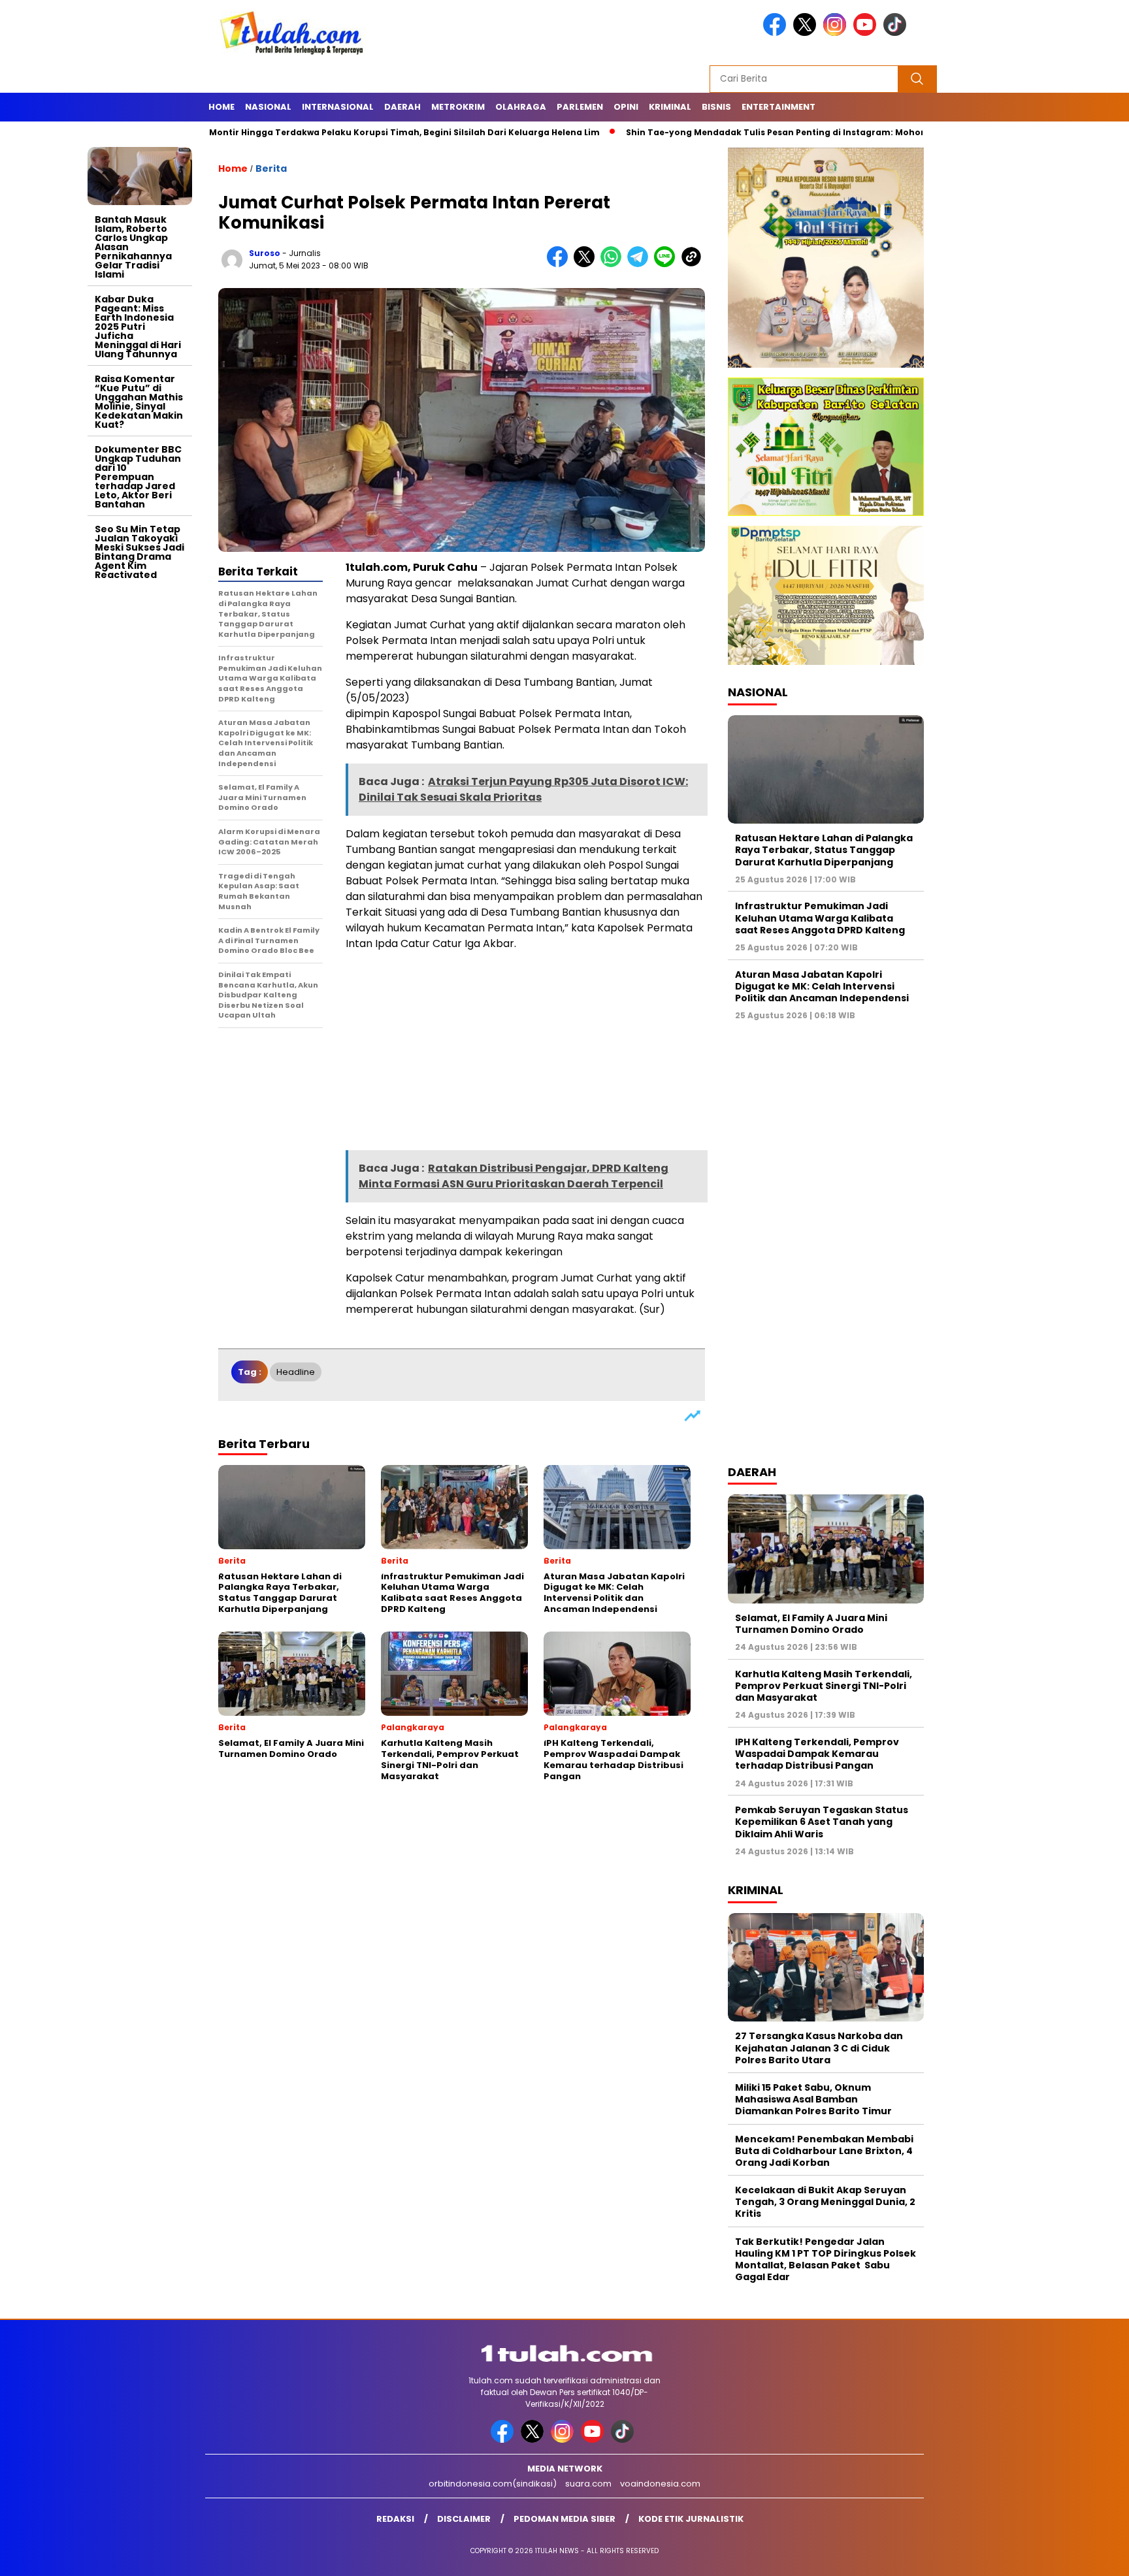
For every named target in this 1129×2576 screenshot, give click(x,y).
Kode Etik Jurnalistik (691, 2519)
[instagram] (837, 33)
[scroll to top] (1084, 2556)
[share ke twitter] (587, 264)
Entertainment (778, 107)
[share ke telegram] (641, 264)
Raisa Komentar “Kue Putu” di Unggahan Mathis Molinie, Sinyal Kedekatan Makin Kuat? (139, 402)
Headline (296, 1372)
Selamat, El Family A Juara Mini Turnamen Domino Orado (811, 1624)
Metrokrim (458, 107)
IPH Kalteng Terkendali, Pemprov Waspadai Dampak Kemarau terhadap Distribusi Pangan (817, 1754)
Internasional (338, 107)
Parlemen (580, 107)
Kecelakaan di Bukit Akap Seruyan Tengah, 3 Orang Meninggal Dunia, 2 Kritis (825, 2202)
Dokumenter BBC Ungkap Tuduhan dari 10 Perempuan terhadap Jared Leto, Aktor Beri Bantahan (138, 477)
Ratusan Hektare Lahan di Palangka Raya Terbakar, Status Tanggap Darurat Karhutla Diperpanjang (824, 850)
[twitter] (807, 33)
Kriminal (670, 107)
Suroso (265, 253)
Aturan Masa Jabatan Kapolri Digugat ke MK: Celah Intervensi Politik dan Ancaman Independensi (822, 986)
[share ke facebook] (560, 264)
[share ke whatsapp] (614, 264)
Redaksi (395, 2519)
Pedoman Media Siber (564, 2519)
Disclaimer (464, 2519)
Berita (271, 169)
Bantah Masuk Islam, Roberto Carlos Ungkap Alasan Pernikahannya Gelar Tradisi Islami (133, 247)
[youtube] (867, 33)
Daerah (402, 107)
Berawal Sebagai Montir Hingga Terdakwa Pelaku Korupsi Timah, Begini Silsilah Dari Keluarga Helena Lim (274, 132)
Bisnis (716, 107)
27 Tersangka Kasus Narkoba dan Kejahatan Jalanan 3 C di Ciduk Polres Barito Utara (819, 2048)
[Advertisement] (140, 782)
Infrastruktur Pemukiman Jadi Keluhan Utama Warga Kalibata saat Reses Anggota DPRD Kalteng (820, 918)
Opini (626, 107)
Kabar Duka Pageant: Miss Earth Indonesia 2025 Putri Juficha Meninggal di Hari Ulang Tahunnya (138, 327)
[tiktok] (897, 33)
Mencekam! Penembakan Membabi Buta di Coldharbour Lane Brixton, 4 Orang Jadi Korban (824, 2151)
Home (221, 107)
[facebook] (777, 33)
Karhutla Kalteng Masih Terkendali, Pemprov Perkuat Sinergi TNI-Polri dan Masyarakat (824, 1686)
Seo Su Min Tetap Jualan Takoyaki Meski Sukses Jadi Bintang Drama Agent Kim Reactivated (139, 552)
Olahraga (521, 107)
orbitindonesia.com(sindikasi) (493, 2484)
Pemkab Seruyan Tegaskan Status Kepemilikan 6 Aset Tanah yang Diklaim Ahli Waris (822, 1822)
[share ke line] (667, 264)
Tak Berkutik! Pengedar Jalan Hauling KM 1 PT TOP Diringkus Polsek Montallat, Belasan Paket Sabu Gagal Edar (826, 2260)
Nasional (268, 107)
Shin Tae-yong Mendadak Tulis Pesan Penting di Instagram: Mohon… (687, 132)
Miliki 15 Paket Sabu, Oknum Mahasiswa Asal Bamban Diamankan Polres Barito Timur (813, 2099)
